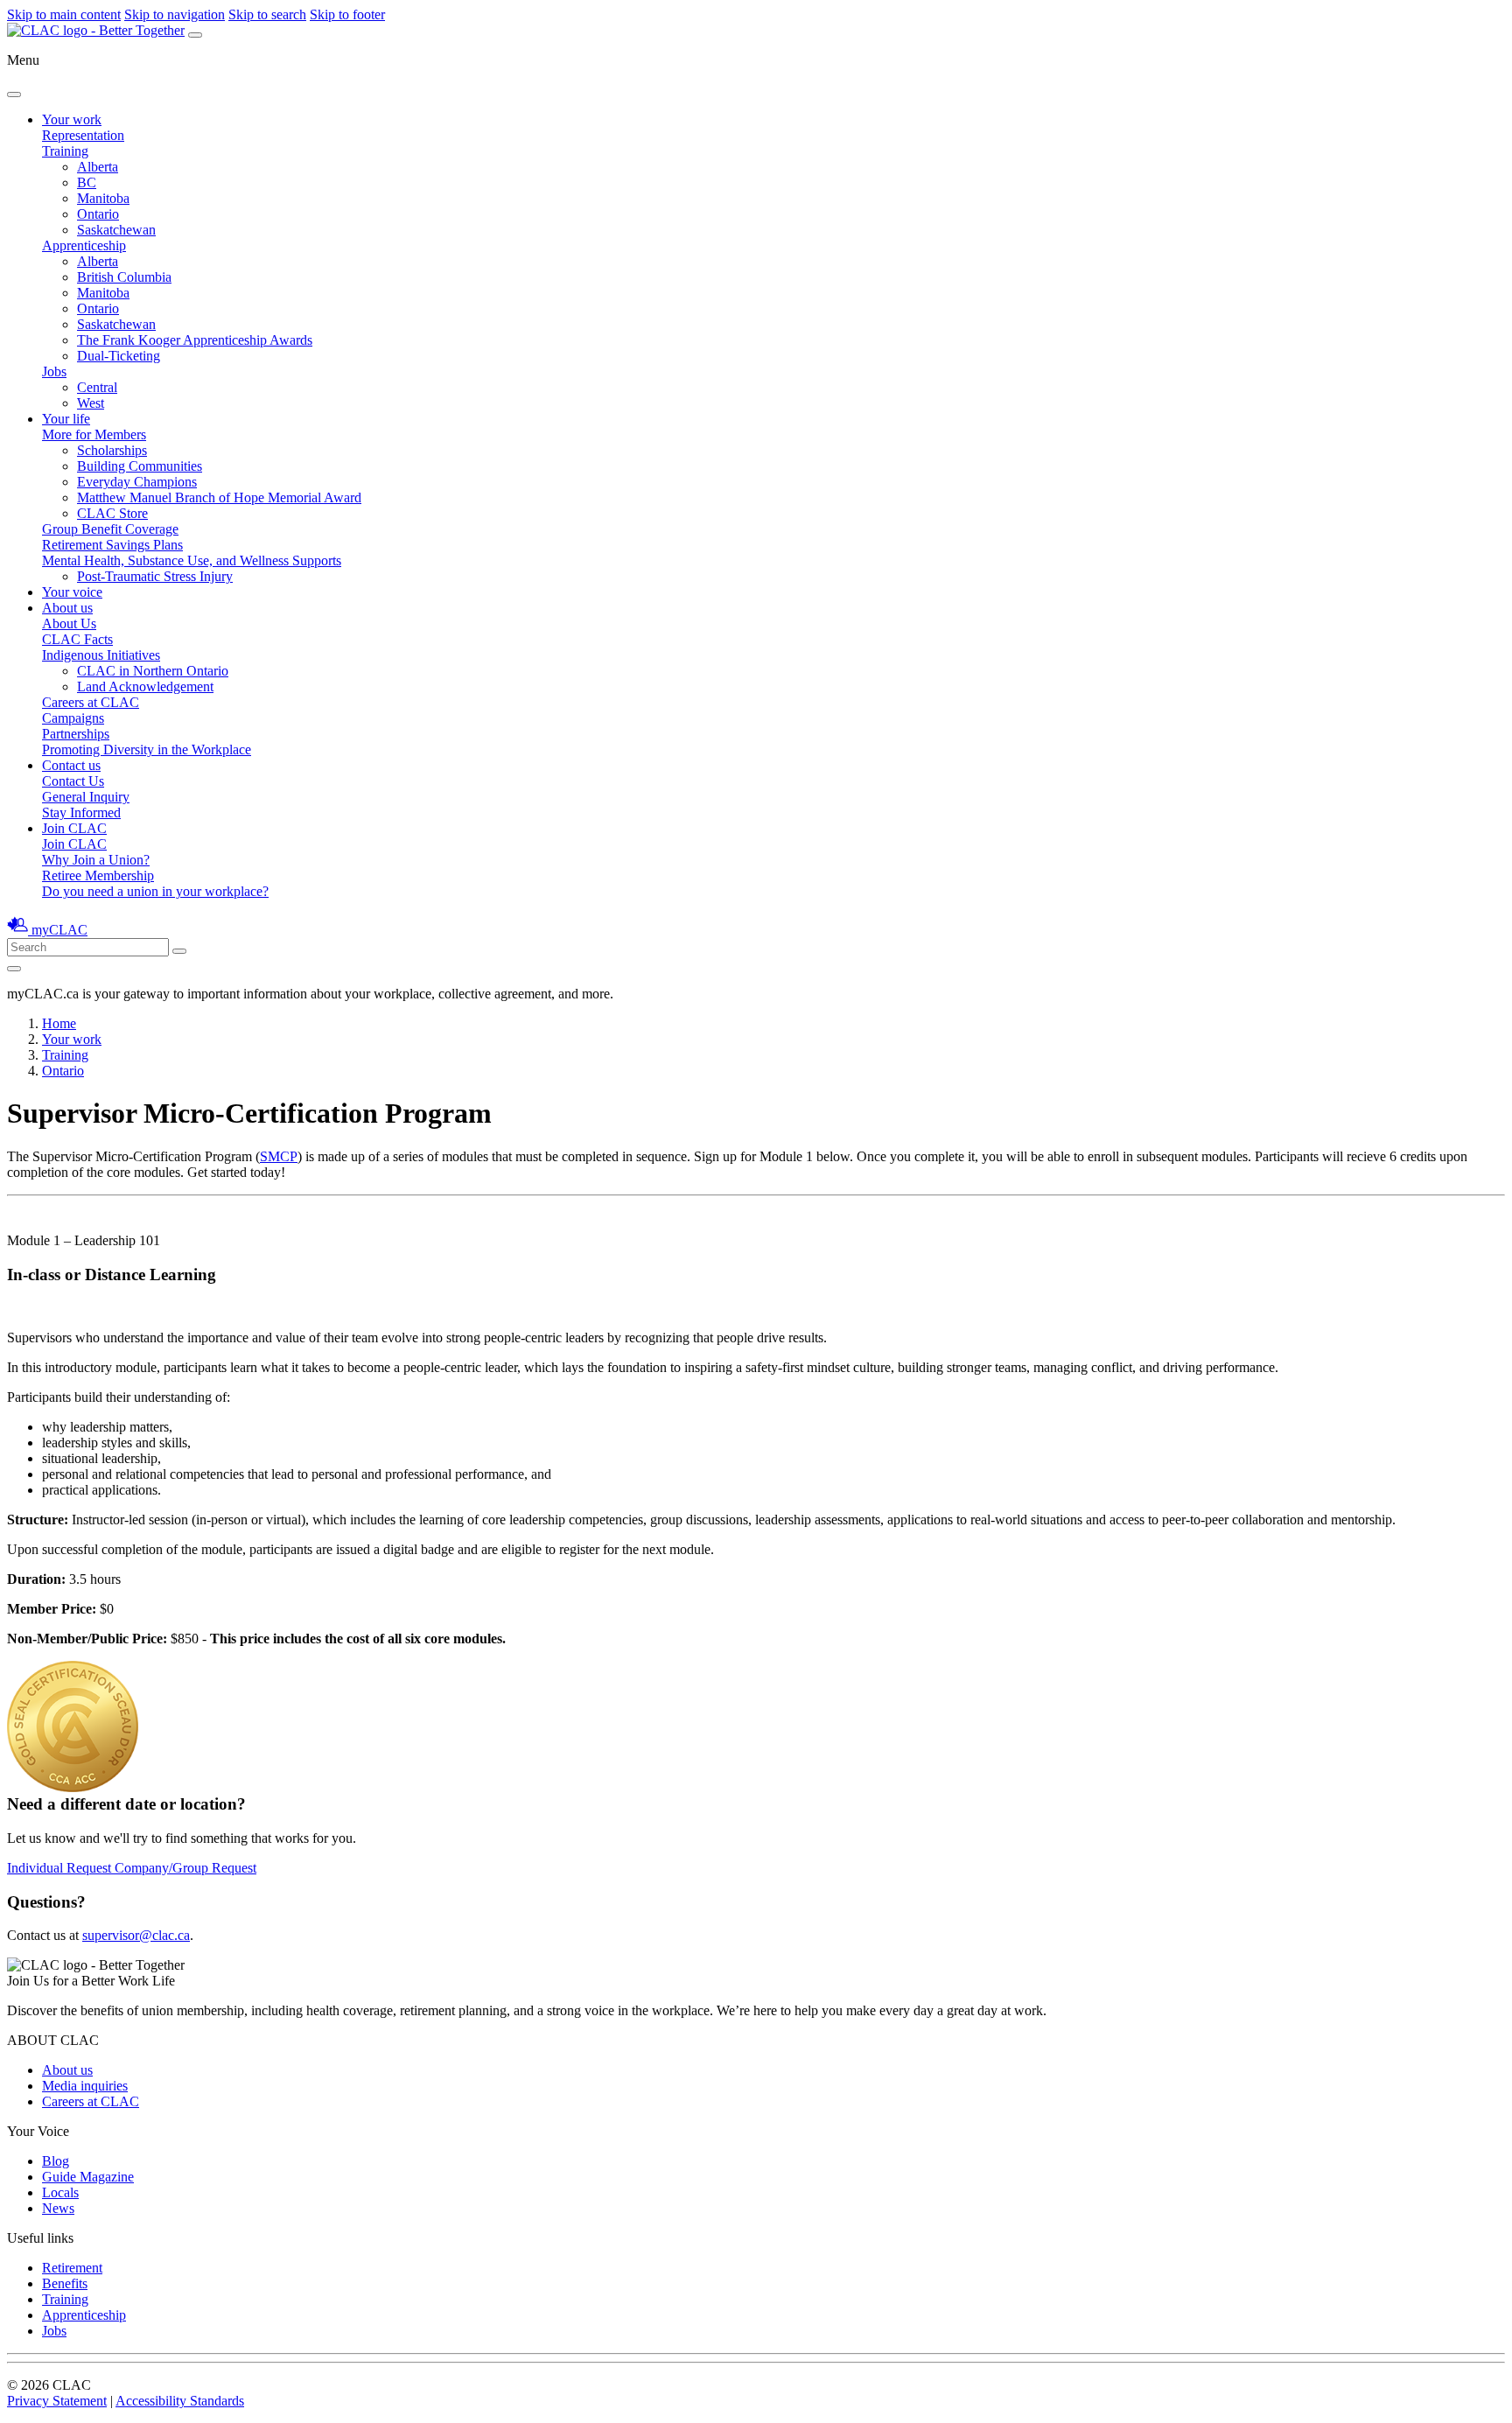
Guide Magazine (88, 2177)
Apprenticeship (84, 245)
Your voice (72, 592)
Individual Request (61, 1868)
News (58, 2208)
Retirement (72, 2268)
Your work (72, 1039)
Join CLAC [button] (74, 828)
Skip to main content (64, 14)
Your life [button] (66, 419)
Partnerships (76, 734)
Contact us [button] (71, 765)
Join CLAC (74, 844)
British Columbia (124, 277)
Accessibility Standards (180, 2401)
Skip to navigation (175, 14)
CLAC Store (112, 513)
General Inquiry (86, 797)
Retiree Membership (98, 875)
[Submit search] (179, 951)
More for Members (94, 434)
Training (65, 151)
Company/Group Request (185, 1868)
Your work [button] (72, 119)
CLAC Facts (77, 639)
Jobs (54, 371)
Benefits (65, 2283)
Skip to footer (347, 14)
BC (87, 182)
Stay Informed (81, 812)
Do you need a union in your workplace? (155, 891)
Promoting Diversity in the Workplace (147, 749)
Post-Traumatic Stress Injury (155, 576)
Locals (60, 2192)
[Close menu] (14, 95)
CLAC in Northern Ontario (153, 671)
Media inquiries (85, 2086)
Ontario (98, 214)
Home (59, 1023)
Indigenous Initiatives (101, 655)
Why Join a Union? (96, 860)
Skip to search (267, 14)
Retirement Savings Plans (112, 545)
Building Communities (140, 466)
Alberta (98, 167)
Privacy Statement (57, 2401)
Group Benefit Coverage (110, 529)
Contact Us (73, 781)
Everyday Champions (137, 482)
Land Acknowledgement (145, 686)
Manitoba (103, 198)
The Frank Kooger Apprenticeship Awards (195, 340)
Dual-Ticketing (119, 356)
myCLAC (59, 930)
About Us (69, 623)
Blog (56, 2161)
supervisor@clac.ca (136, 1935)
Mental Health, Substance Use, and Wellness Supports (192, 560)
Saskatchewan (116, 230)
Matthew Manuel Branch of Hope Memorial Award (219, 497)
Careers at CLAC (91, 702)
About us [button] (67, 608)
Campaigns (73, 718)
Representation (83, 135)
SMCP (279, 1156)
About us (67, 2070)
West (91, 403)
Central (97, 387)
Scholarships (112, 450)
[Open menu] (195, 35)
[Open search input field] (14, 969)
